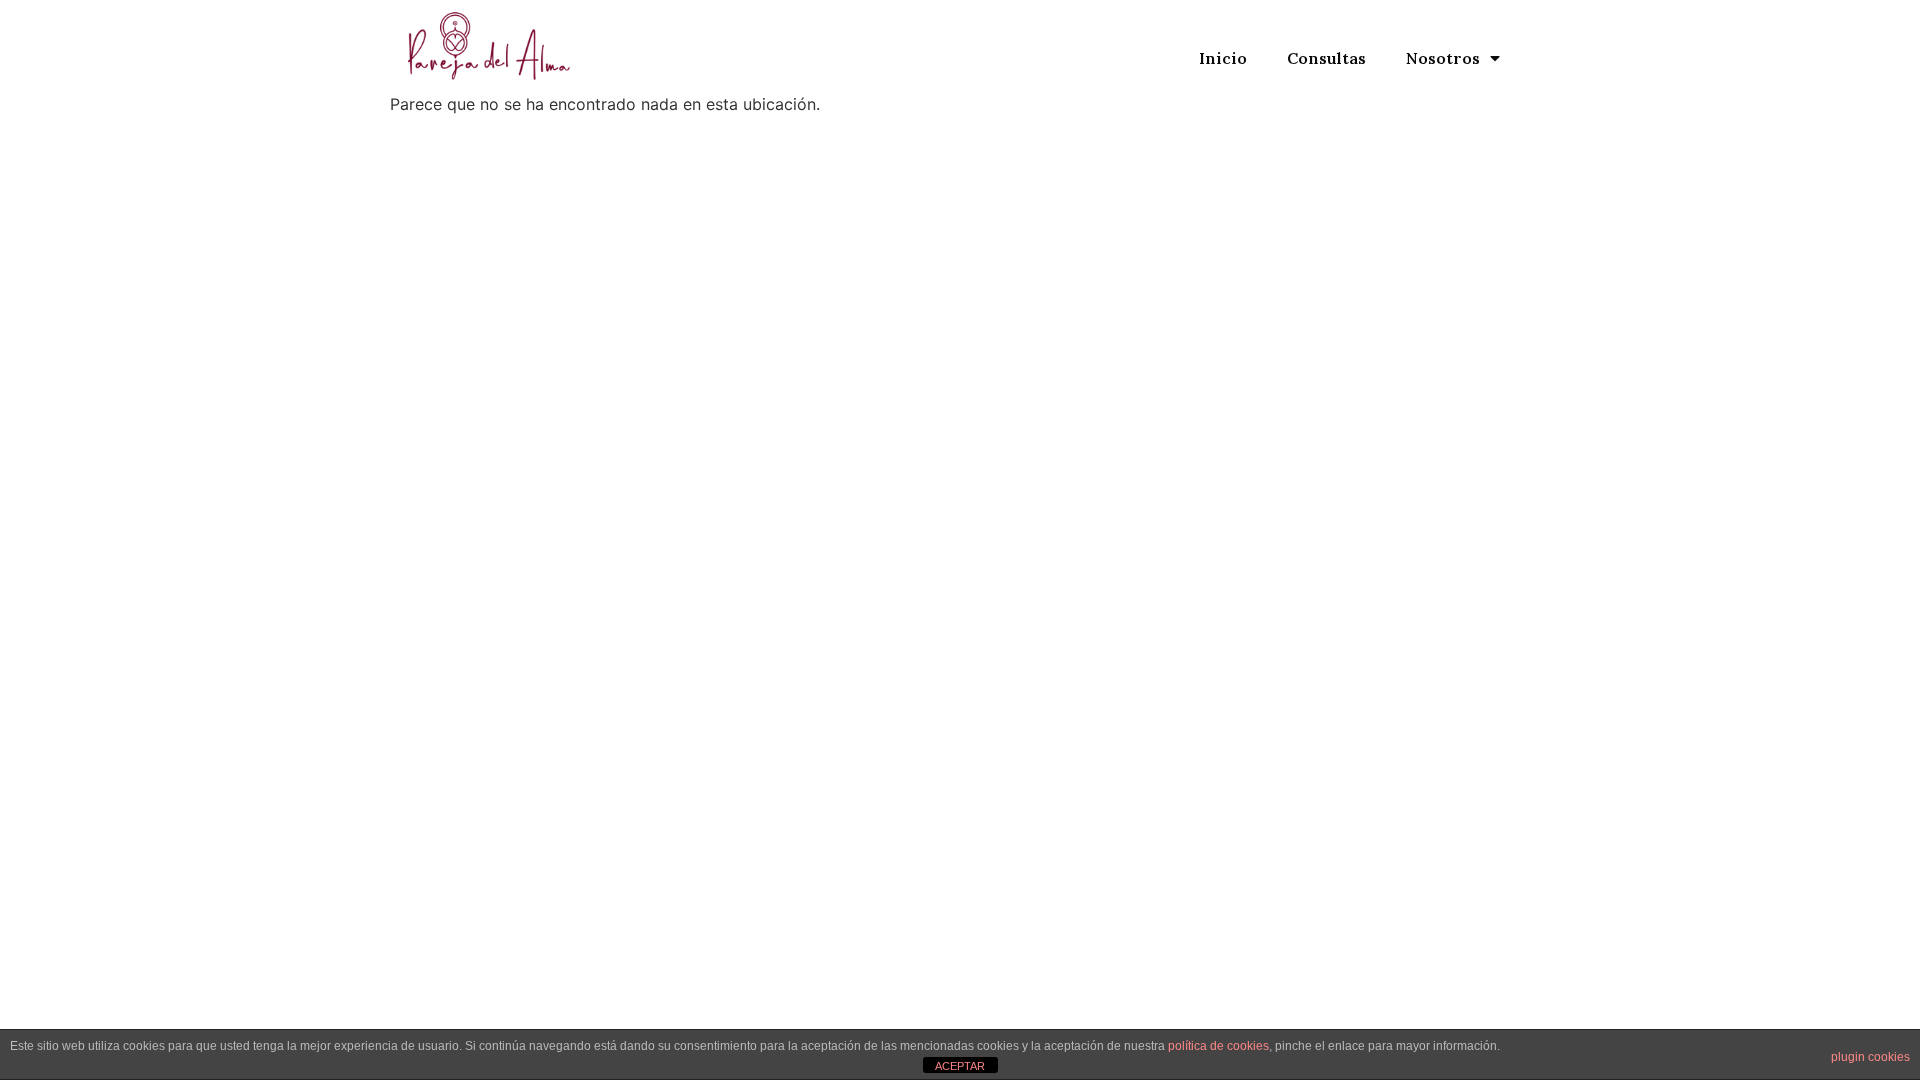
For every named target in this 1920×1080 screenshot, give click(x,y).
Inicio (1223, 58)
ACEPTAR (960, 1066)
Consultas (1326, 58)
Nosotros (1443, 58)
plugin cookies (1870, 1057)
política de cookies (1218, 1046)
